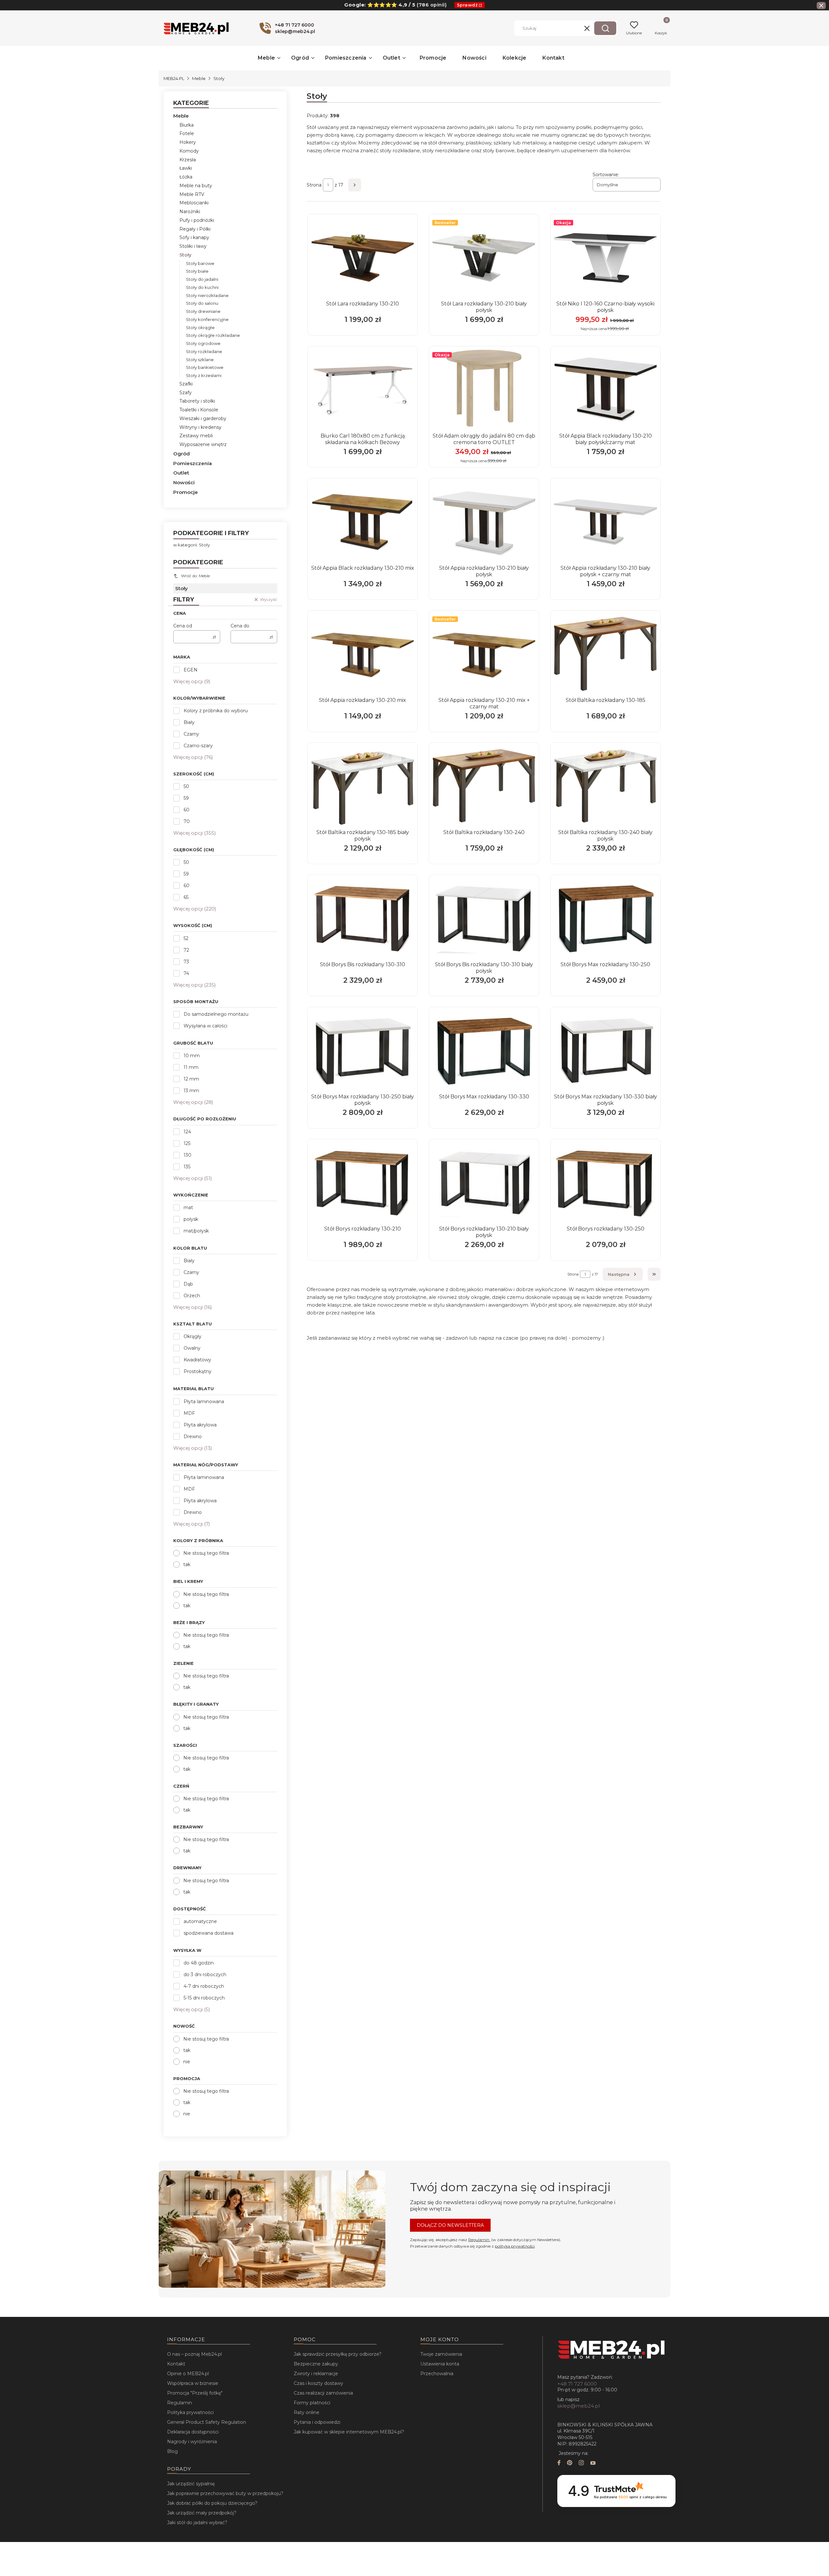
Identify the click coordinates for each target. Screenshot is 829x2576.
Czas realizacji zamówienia (323, 2393)
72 (186, 950)
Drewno (193, 1437)
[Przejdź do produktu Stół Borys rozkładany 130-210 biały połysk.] (484, 1183)
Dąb (188, 1284)
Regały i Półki (195, 229)
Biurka (187, 125)
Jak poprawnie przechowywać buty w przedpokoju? (225, 2493)
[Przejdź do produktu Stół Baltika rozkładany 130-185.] (605, 654)
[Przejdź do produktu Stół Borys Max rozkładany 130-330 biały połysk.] (605, 1051)
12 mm (191, 1079)
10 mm (192, 1056)
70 (187, 821)
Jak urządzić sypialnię (191, 2484)
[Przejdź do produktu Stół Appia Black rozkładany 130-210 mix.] (363, 522)
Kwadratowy (197, 1360)
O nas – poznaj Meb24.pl (194, 2354)
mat (188, 1208)
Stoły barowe (200, 263)
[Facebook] (559, 2463)
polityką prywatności (515, 2246)
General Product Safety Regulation (207, 2422)
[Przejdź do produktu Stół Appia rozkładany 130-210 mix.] (363, 654)
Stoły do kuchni (202, 287)
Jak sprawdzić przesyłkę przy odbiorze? (338, 2354)
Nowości (184, 482)
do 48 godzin (199, 1963)
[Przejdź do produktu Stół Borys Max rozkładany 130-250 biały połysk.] (363, 1051)
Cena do (240, 626)
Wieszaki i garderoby (203, 418)
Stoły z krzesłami (204, 375)
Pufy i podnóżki (197, 220)
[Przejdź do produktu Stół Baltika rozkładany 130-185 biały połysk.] (363, 786)
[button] (605, 28)
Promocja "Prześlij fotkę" (195, 2393)
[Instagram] (581, 2463)
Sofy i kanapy (194, 237)
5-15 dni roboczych (204, 1998)
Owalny (192, 1348)
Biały (189, 722)
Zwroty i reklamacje (316, 2374)
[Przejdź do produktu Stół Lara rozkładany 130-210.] (363, 258)
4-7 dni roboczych (204, 1986)
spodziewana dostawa (209, 1933)
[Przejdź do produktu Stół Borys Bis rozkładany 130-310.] (363, 919)
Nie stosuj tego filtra (206, 1553)
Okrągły (193, 1336)
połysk (191, 1219)
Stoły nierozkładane (207, 295)
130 (187, 1155)
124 (187, 1132)
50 (186, 786)
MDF (189, 1413)
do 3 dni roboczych (205, 1975)
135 (187, 1167)
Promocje (186, 492)
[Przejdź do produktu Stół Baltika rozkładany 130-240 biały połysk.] (605, 786)
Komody (189, 151)
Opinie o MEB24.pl (188, 2374)
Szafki (186, 384)
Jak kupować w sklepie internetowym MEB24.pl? (349, 2432)
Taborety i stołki (197, 401)
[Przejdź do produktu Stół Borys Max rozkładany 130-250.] (605, 919)
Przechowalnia (437, 2374)
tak (187, 1564)
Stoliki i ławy (193, 246)
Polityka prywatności (190, 2412)
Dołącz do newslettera (450, 2225)
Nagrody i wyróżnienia (192, 2442)
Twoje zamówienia (441, 2354)
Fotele (187, 133)
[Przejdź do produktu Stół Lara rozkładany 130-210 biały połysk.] (484, 258)
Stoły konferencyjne (207, 319)
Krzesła (188, 160)
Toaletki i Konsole (199, 410)
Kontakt (176, 2364)
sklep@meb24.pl (579, 2406)
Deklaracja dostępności (193, 2432)
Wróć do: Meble (195, 576)
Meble (199, 78)
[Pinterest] (570, 2463)
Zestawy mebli (196, 436)
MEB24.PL (174, 78)
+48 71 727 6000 (577, 2384)
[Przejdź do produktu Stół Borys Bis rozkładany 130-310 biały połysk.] (484, 919)
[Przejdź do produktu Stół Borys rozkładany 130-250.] (605, 1183)
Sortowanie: (606, 175)
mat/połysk (196, 1231)
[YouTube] (593, 2463)
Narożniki (190, 212)
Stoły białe (197, 271)
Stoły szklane (200, 360)
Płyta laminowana (204, 1402)
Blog (172, 2451)
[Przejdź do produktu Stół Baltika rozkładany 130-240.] (484, 786)
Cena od (183, 626)
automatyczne (200, 1921)
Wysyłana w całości (205, 1026)
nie (187, 2062)
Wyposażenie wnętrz (203, 444)
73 (186, 962)
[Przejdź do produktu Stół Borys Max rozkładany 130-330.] (484, 1051)
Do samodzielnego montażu (216, 1014)
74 (186, 973)
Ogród (182, 454)
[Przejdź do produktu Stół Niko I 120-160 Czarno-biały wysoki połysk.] (605, 258)
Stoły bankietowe (205, 367)
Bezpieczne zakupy (316, 2364)
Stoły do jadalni (202, 279)
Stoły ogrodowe (203, 343)
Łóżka (186, 177)
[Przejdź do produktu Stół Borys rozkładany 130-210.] (363, 1183)
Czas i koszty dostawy (318, 2383)
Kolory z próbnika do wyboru (216, 711)
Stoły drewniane (203, 311)
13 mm (191, 1091)
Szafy (186, 393)
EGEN (191, 670)
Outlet (181, 473)
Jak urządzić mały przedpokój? (202, 2513)
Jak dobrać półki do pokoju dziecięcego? (212, 2503)
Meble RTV (192, 194)
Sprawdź (467, 5)
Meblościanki (194, 203)
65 (186, 897)
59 (186, 798)
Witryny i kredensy (200, 427)
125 (187, 1143)
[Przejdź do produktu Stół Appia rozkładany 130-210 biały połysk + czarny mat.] (605, 522)
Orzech (192, 1296)
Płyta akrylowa (200, 1425)
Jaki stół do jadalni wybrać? (197, 2523)
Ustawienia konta (440, 2364)
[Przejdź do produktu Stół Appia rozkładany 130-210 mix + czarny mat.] (484, 654)
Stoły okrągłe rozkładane (213, 335)
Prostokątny (198, 1371)
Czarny (191, 734)
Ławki (186, 168)
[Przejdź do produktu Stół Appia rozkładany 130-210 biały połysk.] (484, 522)
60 (187, 810)
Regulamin (479, 2240)
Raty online (307, 2412)
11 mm (191, 1067)
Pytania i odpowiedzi (317, 2422)
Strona (314, 185)
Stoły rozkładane (204, 351)
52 (186, 938)
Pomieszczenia (193, 463)
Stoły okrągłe (200, 327)
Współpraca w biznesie (193, 2383)
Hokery (188, 142)
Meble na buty (196, 186)
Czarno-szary (198, 746)
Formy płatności (312, 2403)
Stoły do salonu (202, 303)
